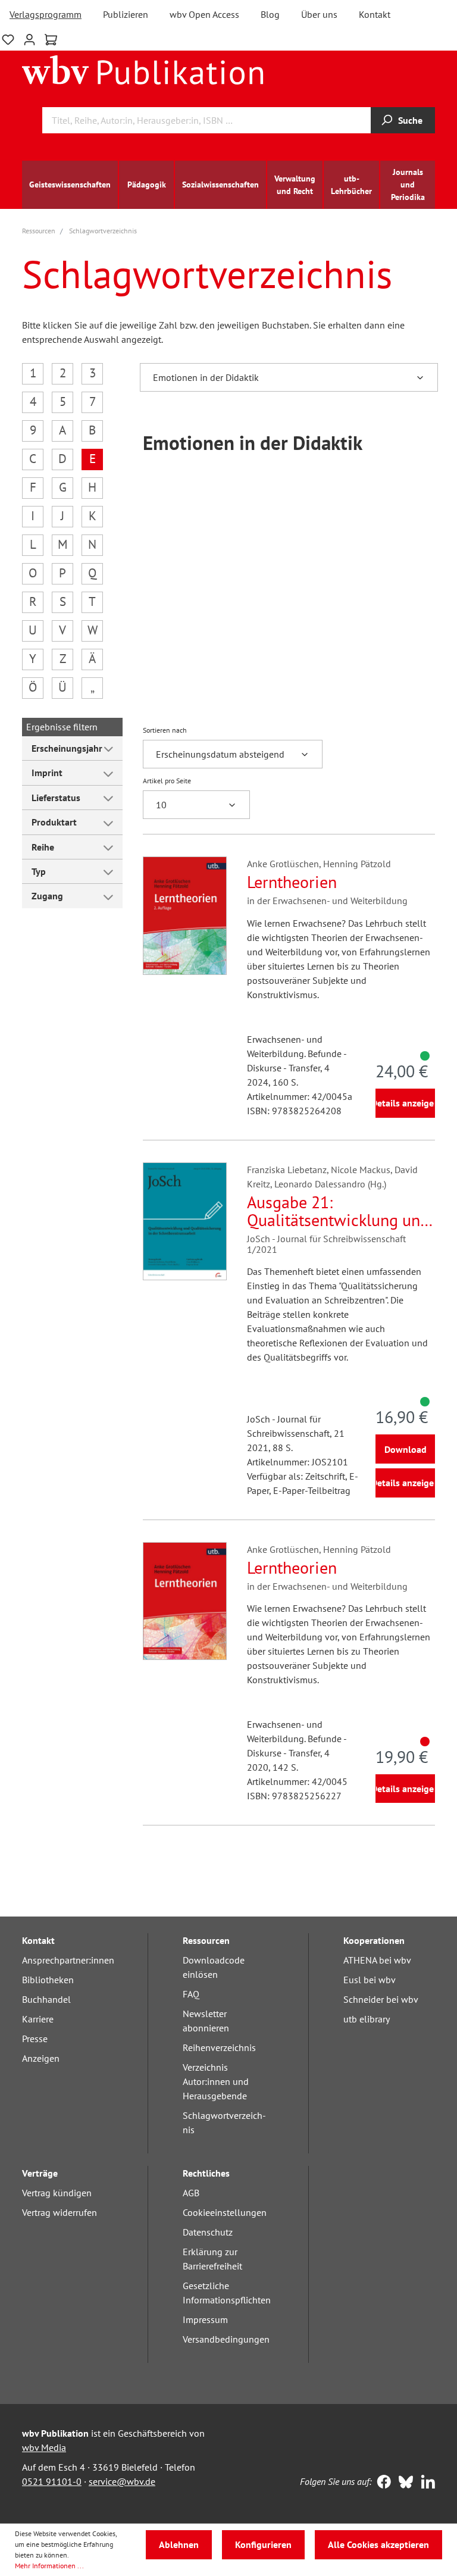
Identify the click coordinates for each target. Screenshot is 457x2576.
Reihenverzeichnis (219, 2047)
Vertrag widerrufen (60, 2212)
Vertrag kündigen (57, 2193)
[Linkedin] (425, 2483)
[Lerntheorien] (185, 915)
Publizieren (126, 14)
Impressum (205, 2319)
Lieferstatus (56, 798)
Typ (39, 871)
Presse (35, 2039)
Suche (410, 120)
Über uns (319, 14)
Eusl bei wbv (370, 1980)
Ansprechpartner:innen (68, 1960)
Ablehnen (179, 2544)
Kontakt (375, 14)
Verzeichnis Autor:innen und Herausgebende (216, 2081)
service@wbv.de (122, 2481)
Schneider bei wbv (381, 1999)
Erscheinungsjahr (67, 748)
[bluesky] (403, 2483)
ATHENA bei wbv (377, 1960)
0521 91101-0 (52, 2481)
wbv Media (44, 2447)
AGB (191, 2193)
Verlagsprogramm (46, 14)
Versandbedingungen (226, 2339)
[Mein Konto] (29, 38)
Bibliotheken (48, 1980)
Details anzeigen (405, 1103)
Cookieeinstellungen (225, 2212)
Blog (270, 14)
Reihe (43, 847)
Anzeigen (41, 2058)
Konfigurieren (263, 2544)
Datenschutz (208, 2232)
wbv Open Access (204, 14)
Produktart (54, 822)
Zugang (47, 896)
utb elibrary (367, 2019)
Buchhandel (46, 1999)
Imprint (47, 773)
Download (406, 1449)
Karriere (38, 2019)
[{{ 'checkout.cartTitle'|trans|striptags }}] (51, 40)
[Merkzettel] (8, 38)
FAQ (191, 1994)
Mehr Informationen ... (49, 2566)
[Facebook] (381, 2483)
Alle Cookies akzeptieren (378, 2544)
